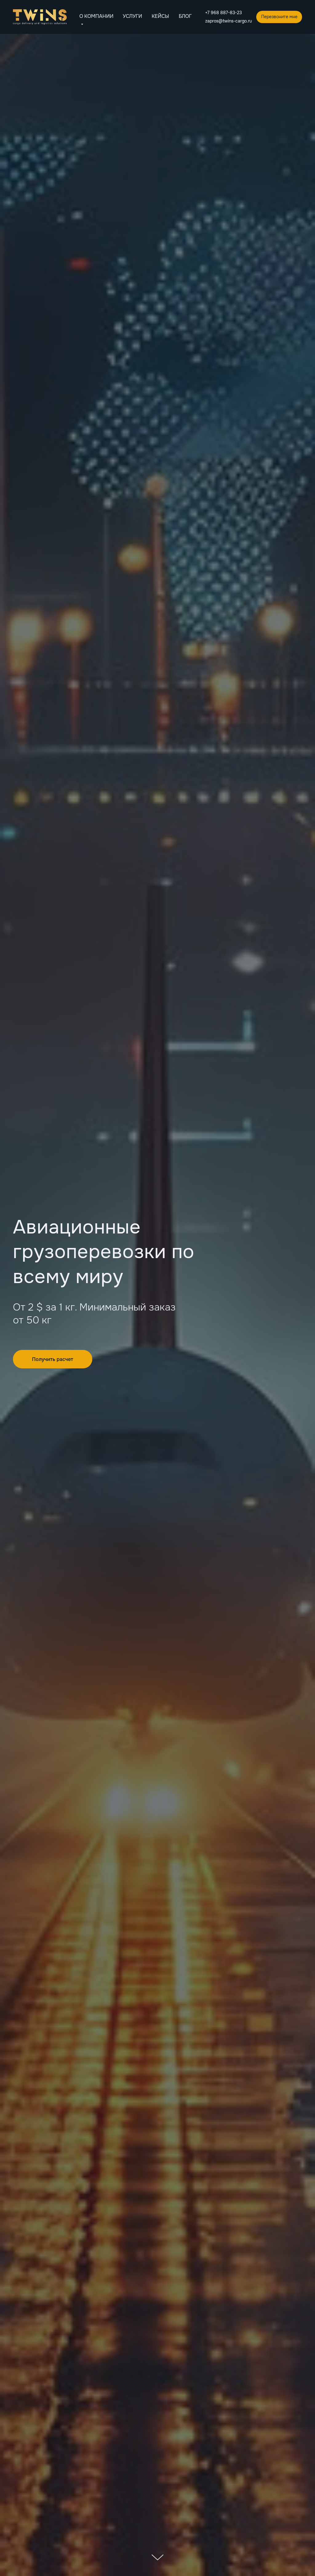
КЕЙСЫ (160, 16)
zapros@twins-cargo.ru (229, 21)
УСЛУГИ (132, 16)
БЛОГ (185, 16)
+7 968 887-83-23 (223, 13)
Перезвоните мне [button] (279, 17)
